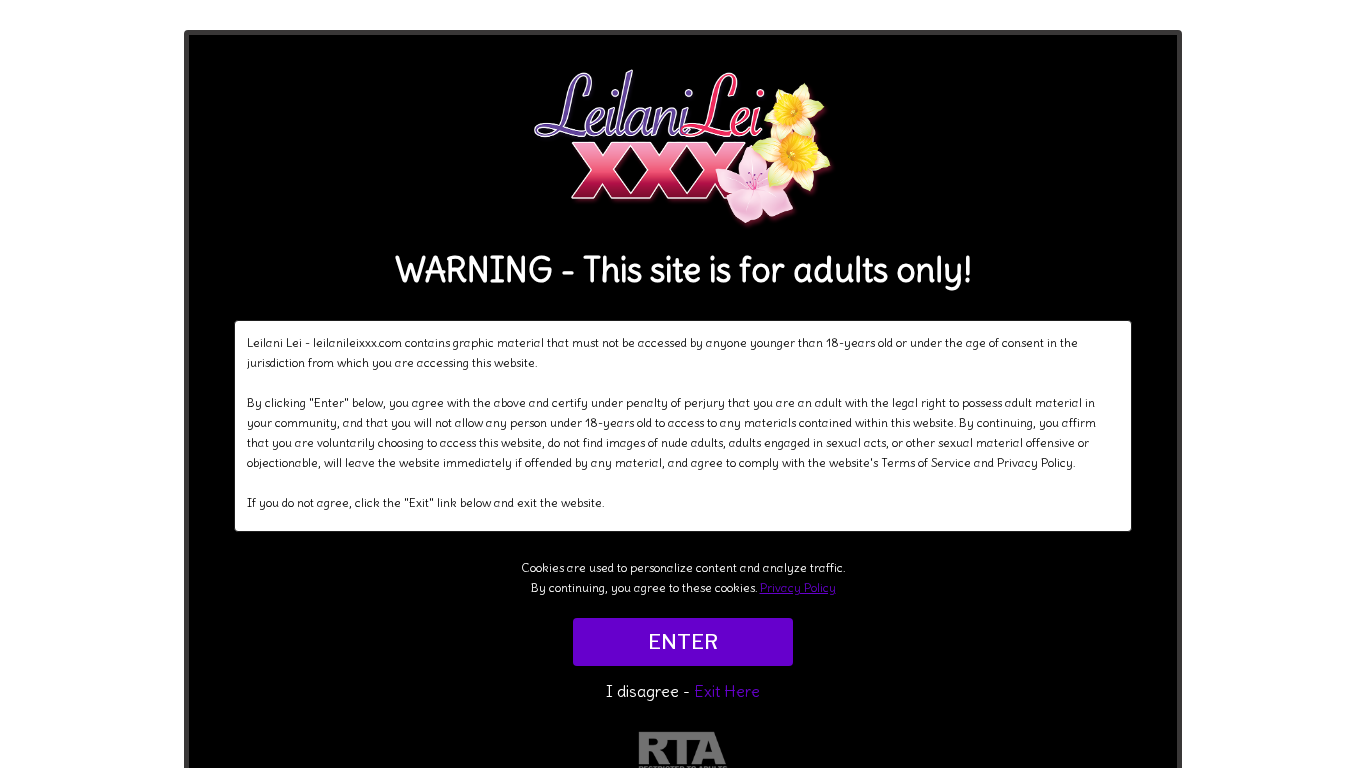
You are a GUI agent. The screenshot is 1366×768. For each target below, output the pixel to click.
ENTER (683, 642)
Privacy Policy (798, 587)
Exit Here (727, 691)
